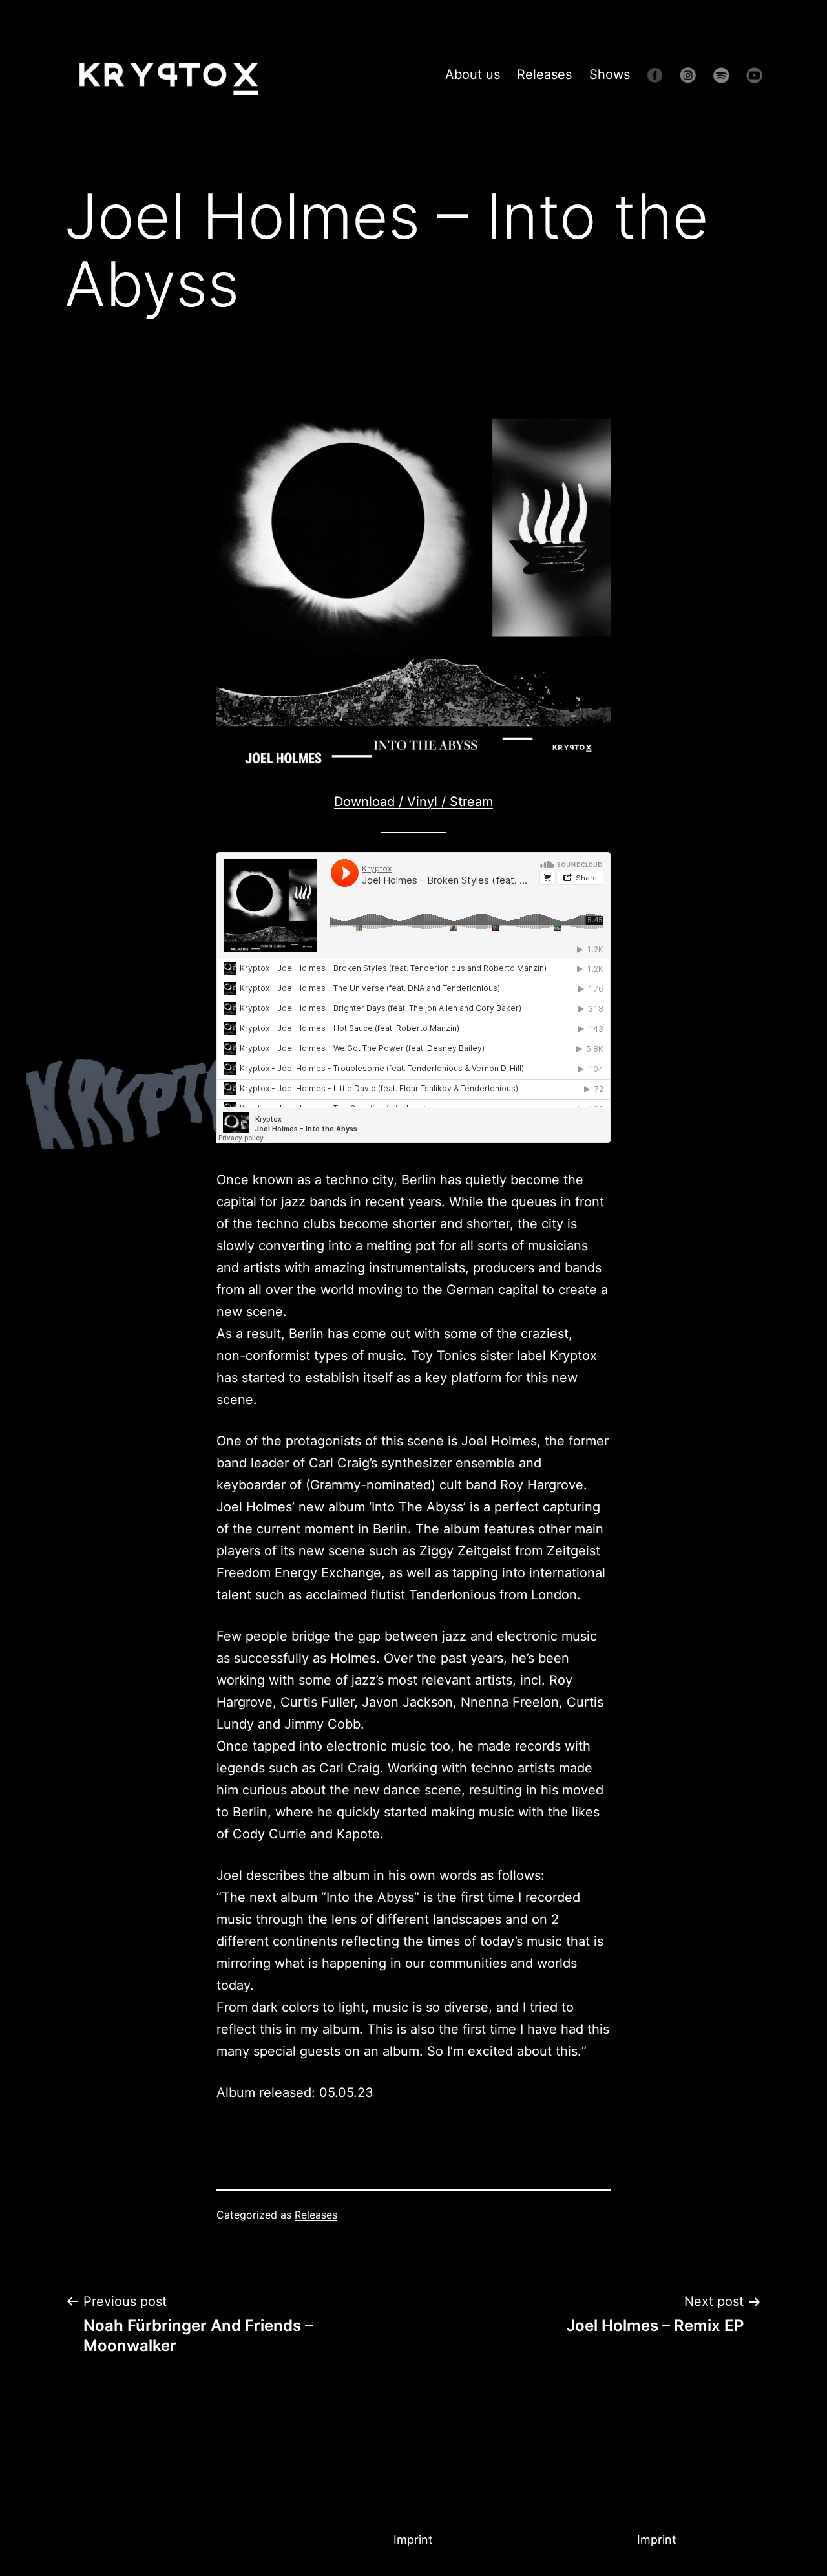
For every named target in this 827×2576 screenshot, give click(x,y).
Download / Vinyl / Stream (413, 802)
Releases (544, 74)
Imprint (413, 2539)
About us (473, 74)
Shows (610, 74)
